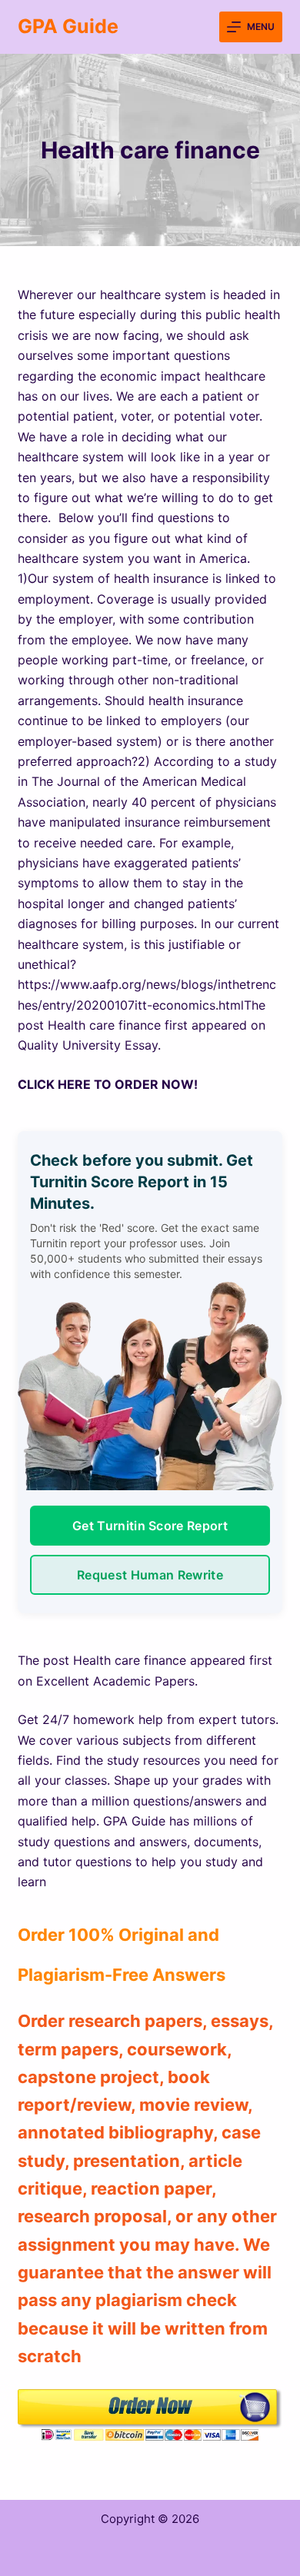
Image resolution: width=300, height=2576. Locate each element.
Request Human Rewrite (150, 1575)
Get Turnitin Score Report (150, 1526)
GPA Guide (68, 26)
